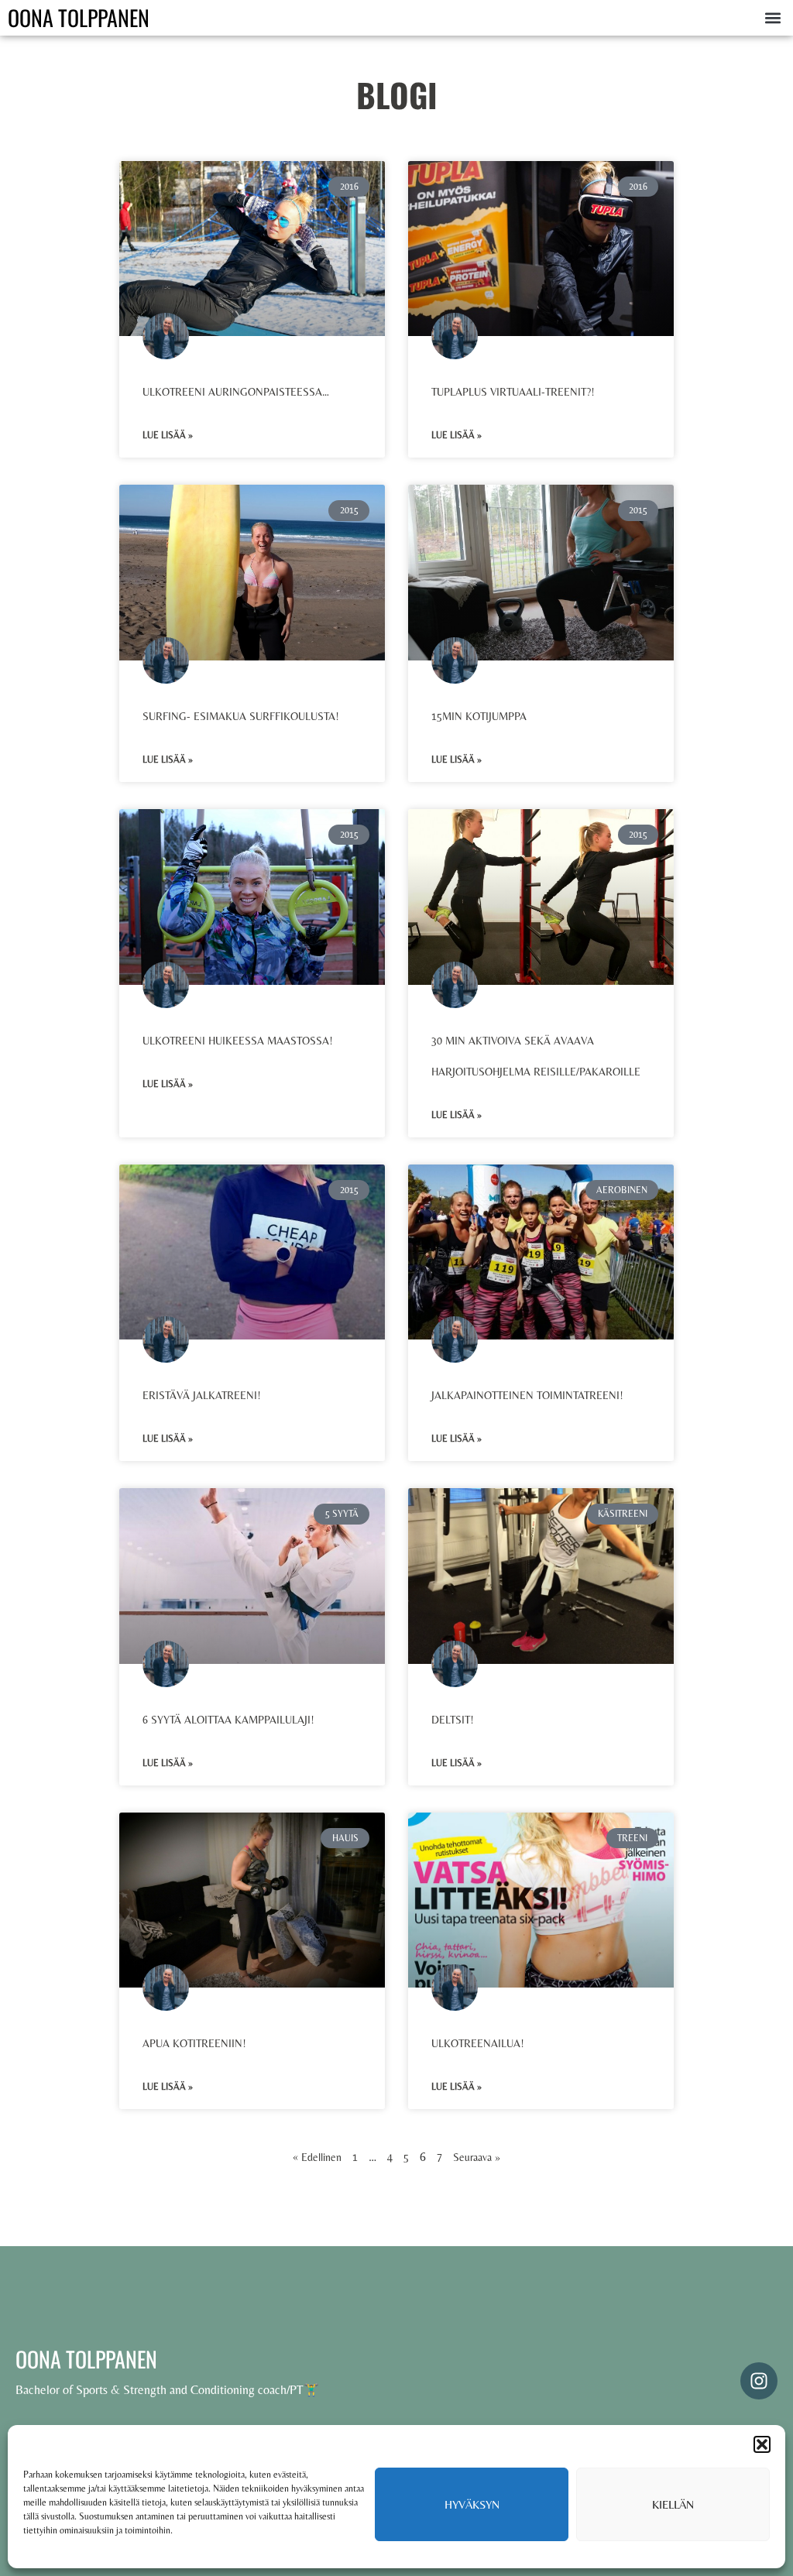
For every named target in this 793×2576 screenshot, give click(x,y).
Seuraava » (477, 2157)
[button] (762, 2444)
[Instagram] (759, 2381)
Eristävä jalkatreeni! (202, 1395)
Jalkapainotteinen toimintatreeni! (527, 1395)
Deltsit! (453, 1720)
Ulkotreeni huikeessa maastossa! (238, 1041)
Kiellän (673, 2504)
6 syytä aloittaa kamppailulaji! (228, 1720)
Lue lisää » (168, 435)
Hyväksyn (472, 2504)
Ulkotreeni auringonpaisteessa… (236, 392)
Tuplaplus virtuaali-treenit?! (513, 392)
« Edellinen (317, 2157)
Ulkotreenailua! (478, 2043)
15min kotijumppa (479, 716)
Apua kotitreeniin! (194, 2043)
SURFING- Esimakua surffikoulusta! (241, 716)
